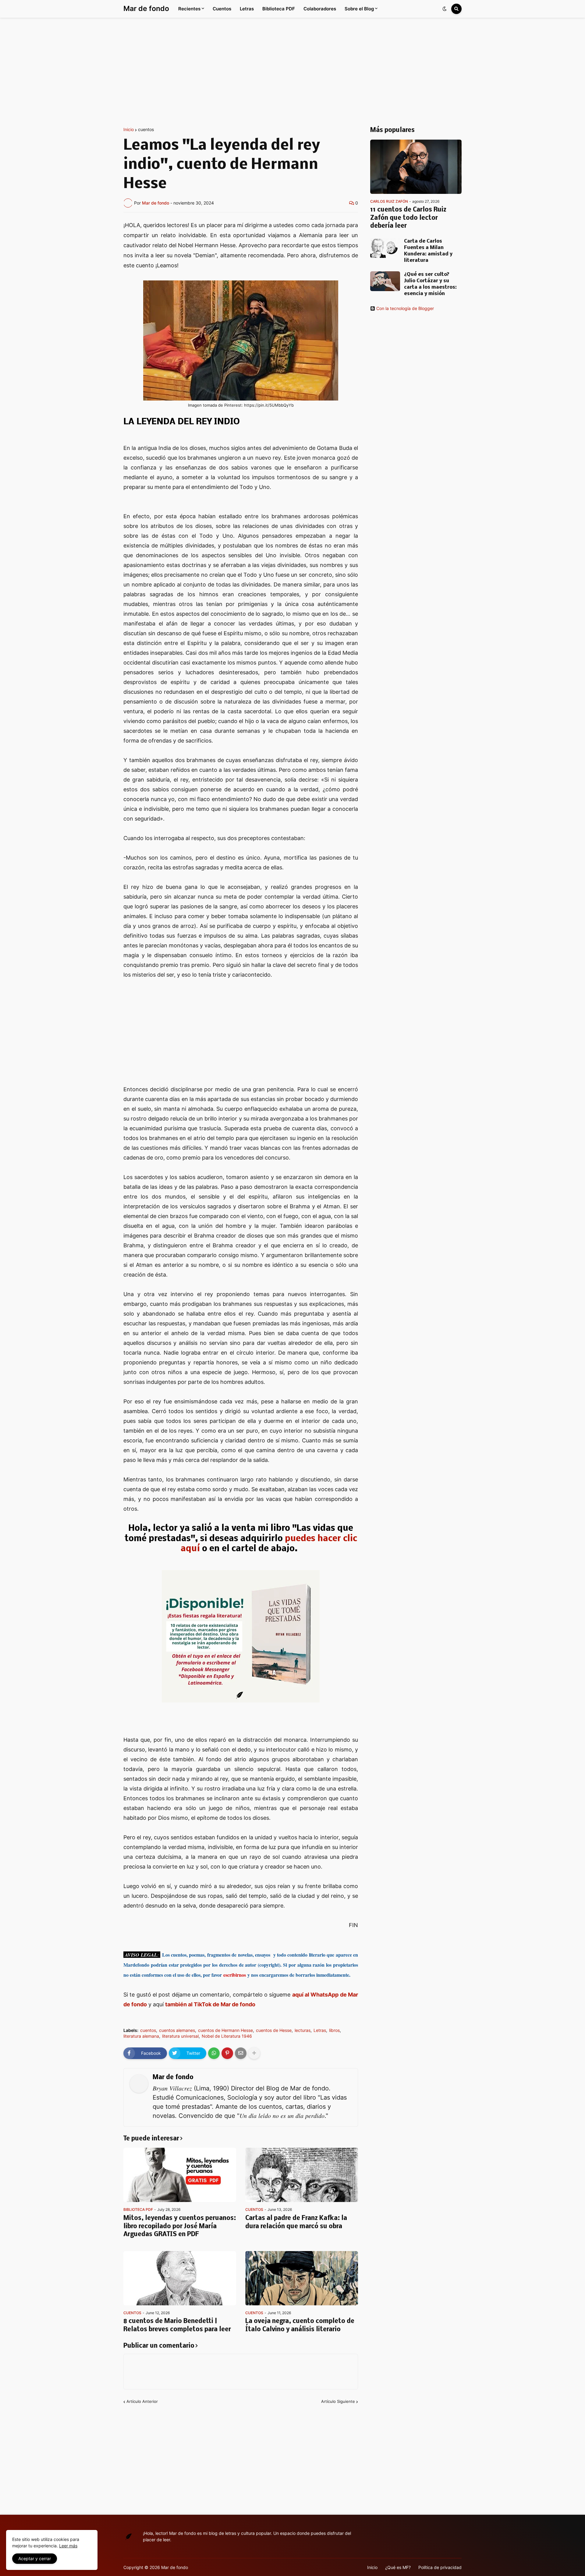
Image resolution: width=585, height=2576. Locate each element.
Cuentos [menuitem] (222, 9)
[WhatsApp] (214, 2053)
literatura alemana (141, 2036)
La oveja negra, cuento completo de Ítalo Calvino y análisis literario (300, 2325)
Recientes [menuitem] (189, 9)
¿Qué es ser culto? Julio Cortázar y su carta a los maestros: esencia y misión (430, 284)
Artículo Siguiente (338, 2401)
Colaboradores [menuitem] (320, 9)
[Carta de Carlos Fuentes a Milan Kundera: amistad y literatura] (385, 248)
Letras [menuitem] (247, 9)
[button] (445, 9)
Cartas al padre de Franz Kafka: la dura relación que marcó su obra (296, 2222)
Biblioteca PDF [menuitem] (279, 9)
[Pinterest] (227, 2053)
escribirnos (235, 1975)
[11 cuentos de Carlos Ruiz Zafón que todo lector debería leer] (416, 167)
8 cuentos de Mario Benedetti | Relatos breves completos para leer (177, 2325)
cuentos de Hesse (274, 2030)
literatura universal (180, 2036)
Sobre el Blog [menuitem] (359, 9)
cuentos (146, 130)
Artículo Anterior (142, 2401)
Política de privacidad (440, 2567)
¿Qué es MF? (398, 2567)
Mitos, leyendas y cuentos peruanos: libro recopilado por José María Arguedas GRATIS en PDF (180, 2226)
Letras (320, 2030)
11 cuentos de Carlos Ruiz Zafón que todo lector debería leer (408, 218)
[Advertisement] (292, 73)
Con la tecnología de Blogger (405, 308)
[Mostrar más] (254, 2053)
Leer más (68, 2546)
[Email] (241, 2053)
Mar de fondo (146, 9)
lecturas (303, 2030)
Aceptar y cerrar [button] (35, 2558)
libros (334, 2030)
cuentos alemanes (177, 2030)
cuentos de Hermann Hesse (225, 2030)
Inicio (129, 130)
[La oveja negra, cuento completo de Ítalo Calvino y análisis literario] (302, 2278)
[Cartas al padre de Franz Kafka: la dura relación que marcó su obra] (302, 2175)
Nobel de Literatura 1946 (227, 2036)
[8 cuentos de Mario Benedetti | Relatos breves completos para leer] (180, 2278)
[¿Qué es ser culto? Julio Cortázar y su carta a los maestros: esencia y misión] (385, 281)
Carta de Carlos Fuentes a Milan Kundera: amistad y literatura (428, 251)
